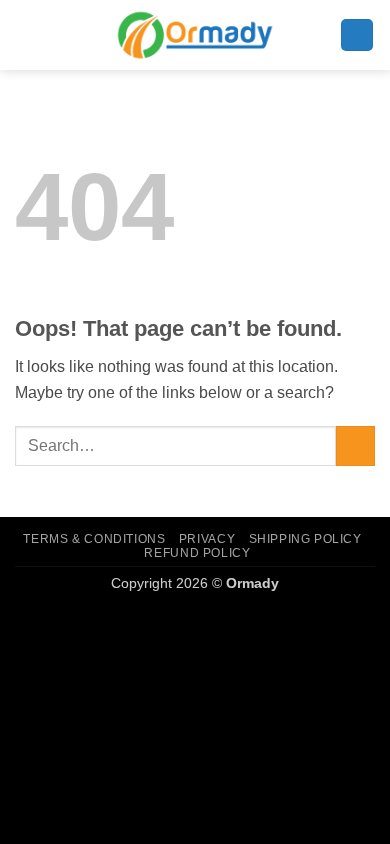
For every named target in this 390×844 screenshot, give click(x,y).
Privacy (207, 539)
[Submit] (355, 445)
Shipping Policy (305, 539)
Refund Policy (197, 553)
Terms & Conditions (94, 539)
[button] (357, 35)
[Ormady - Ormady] (195, 34)
